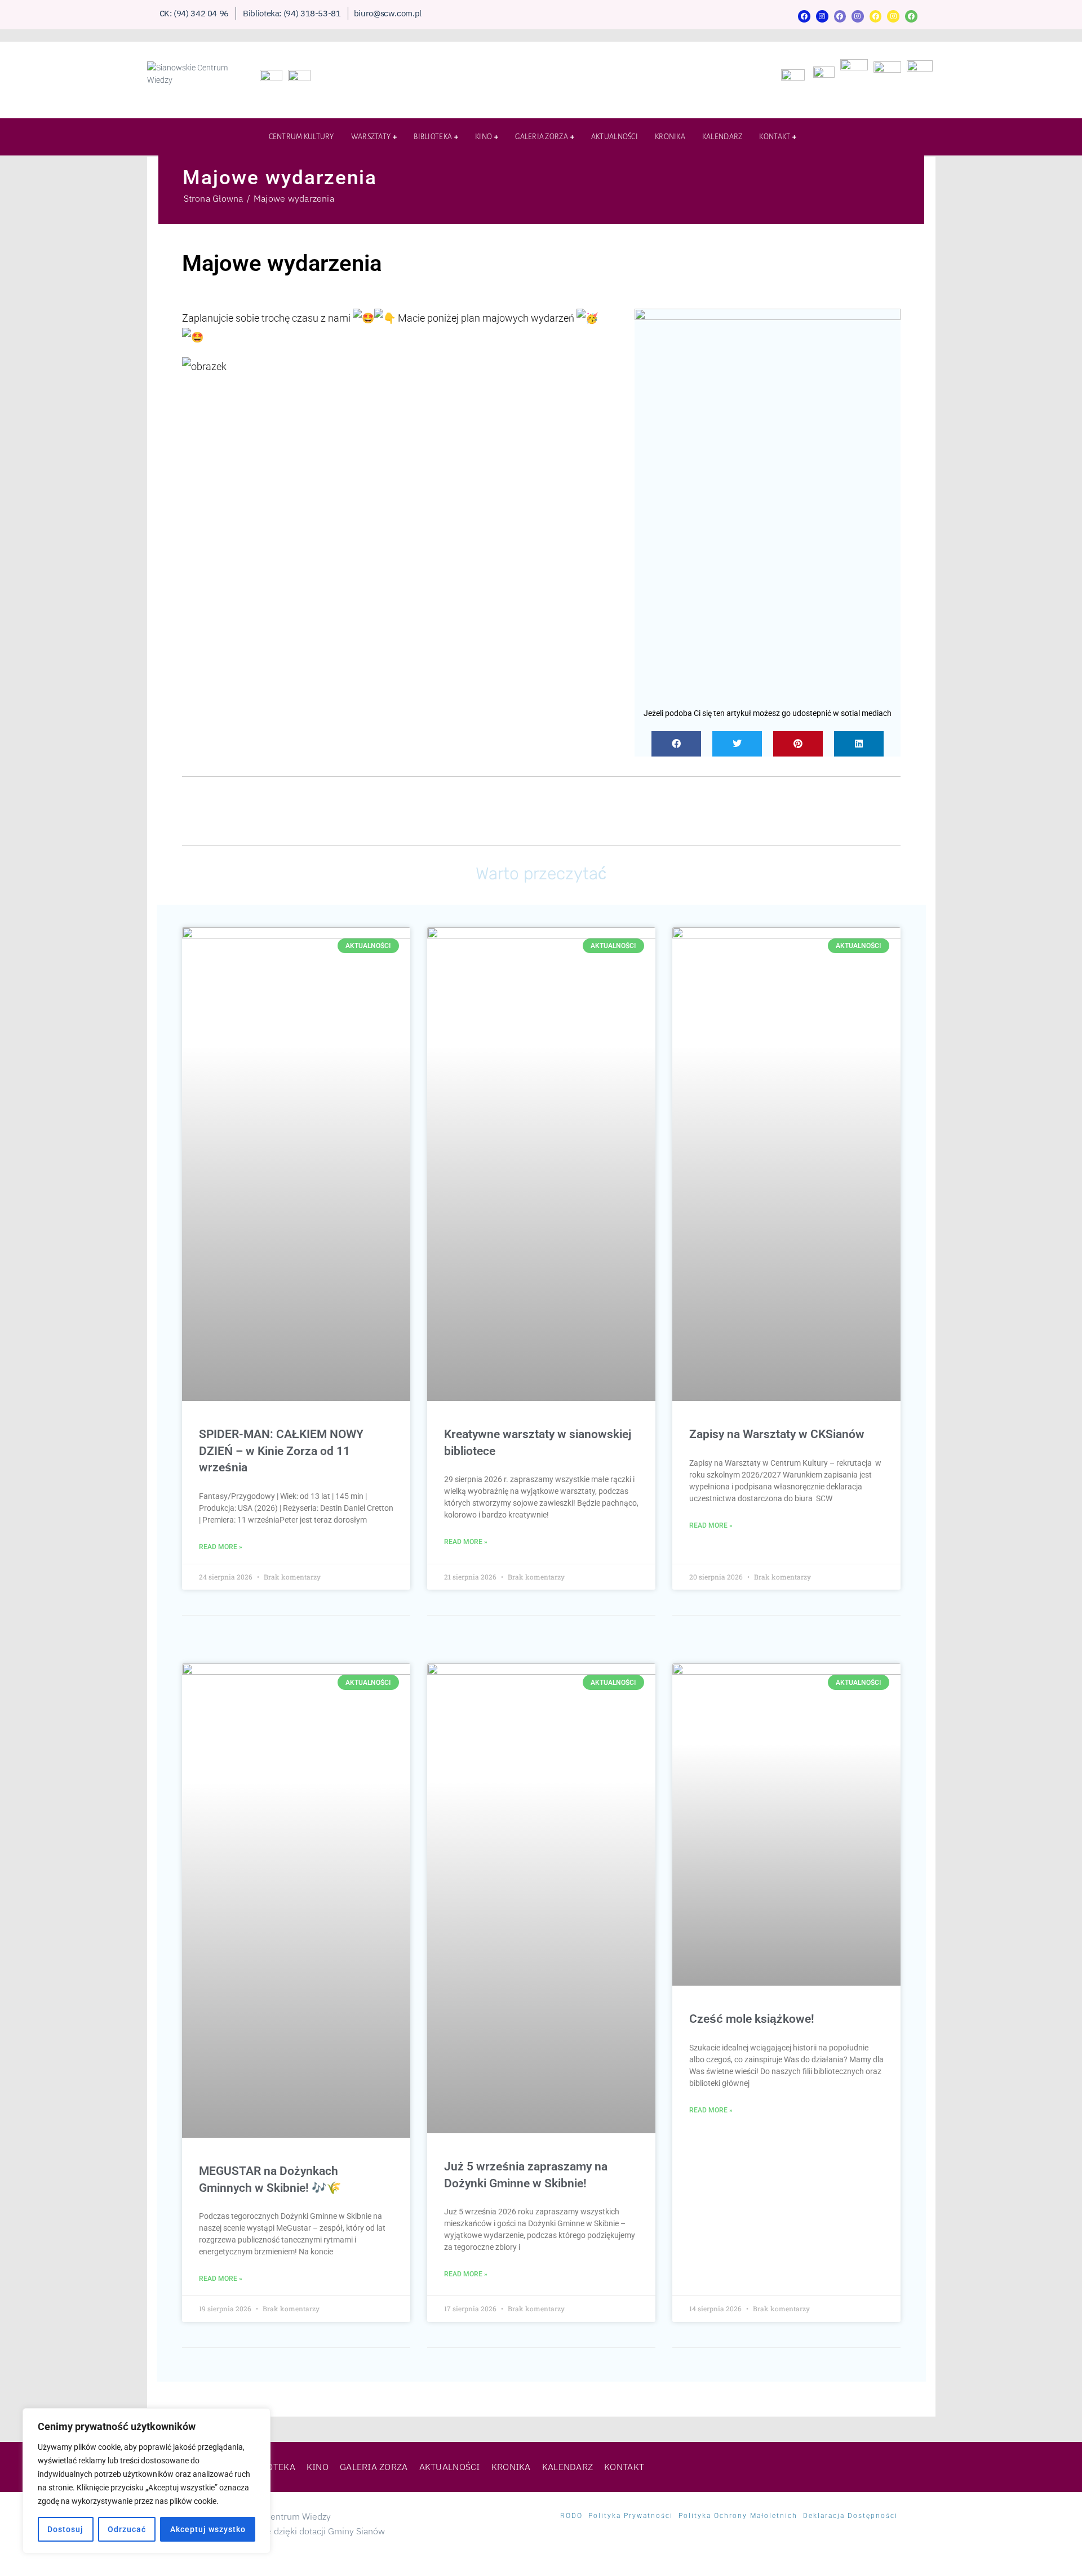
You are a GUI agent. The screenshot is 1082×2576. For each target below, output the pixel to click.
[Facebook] (804, 16)
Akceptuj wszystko (208, 2529)
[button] (676, 744)
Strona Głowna (214, 198)
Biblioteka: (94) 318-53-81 (292, 13)
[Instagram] (822, 16)
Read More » (221, 1547)
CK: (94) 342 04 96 (194, 13)
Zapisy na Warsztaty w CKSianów (777, 1434)
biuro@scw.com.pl (388, 13)
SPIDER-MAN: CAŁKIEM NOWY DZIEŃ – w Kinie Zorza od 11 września (281, 1451)
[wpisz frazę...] (916, 139)
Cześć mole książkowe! (752, 2019)
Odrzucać (127, 2529)
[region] (147, 2481)
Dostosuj (65, 2529)
